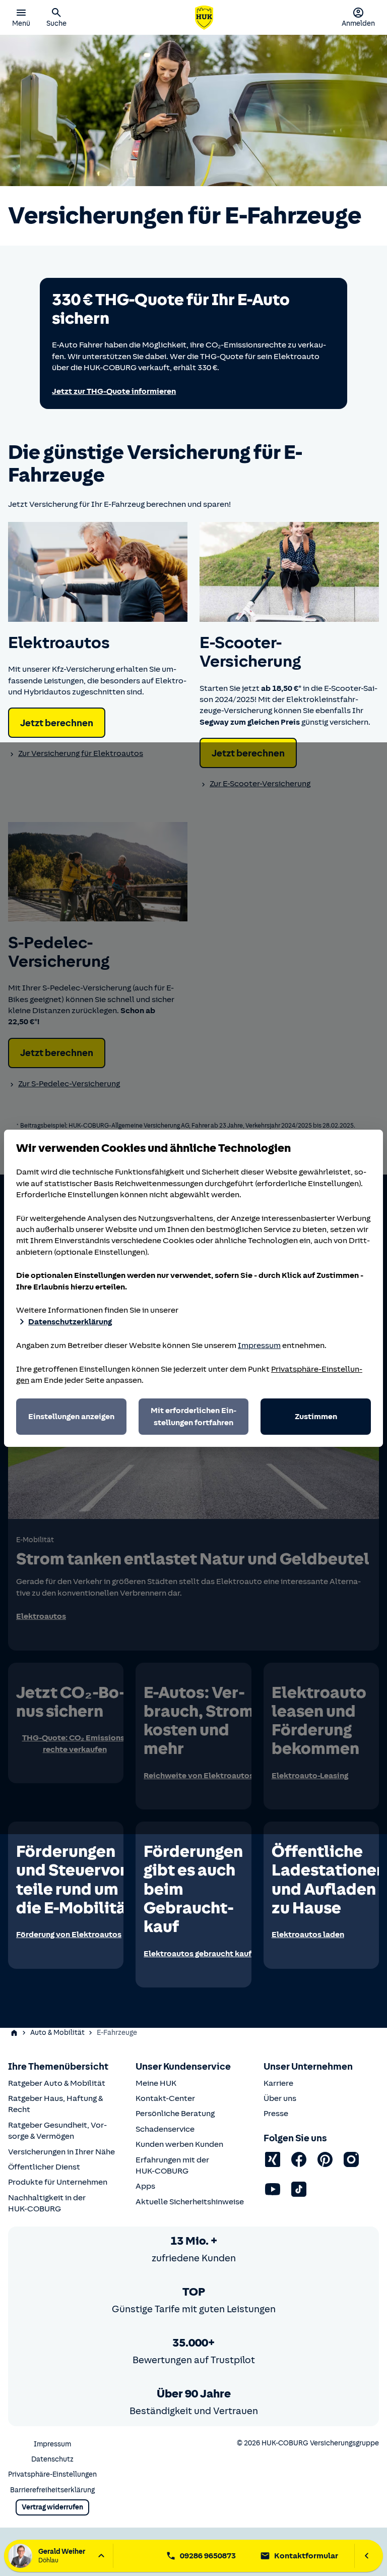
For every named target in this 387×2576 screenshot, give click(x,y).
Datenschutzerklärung (70, 1322)
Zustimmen (316, 1417)
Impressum (259, 1345)
